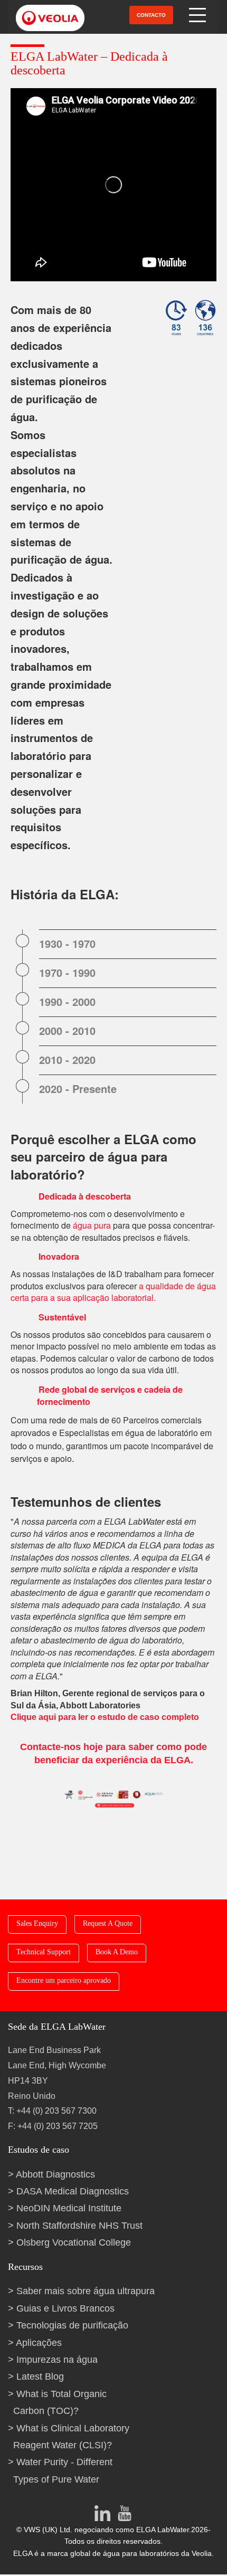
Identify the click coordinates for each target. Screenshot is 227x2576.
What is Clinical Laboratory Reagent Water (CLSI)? (71, 2437)
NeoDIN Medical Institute (69, 2208)
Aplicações (39, 2343)
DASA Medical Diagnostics (73, 2191)
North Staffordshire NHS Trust (79, 2226)
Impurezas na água (57, 2360)
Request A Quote (108, 1923)
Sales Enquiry (37, 1923)
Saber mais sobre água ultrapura (86, 2291)
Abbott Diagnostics (55, 2174)
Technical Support (44, 1952)
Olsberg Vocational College (74, 2242)
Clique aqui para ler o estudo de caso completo (105, 1717)
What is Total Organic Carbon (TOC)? (60, 2402)
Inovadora (59, 1256)
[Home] (44, 17)
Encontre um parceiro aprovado (64, 1980)
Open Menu (198, 15)
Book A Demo (117, 1952)
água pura (92, 1225)
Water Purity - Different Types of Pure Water (63, 2470)
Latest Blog (40, 2377)
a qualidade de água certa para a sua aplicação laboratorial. (113, 1292)
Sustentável (62, 1317)
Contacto (151, 15)
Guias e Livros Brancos (65, 2308)
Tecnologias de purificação (72, 2325)
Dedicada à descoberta (85, 1196)
